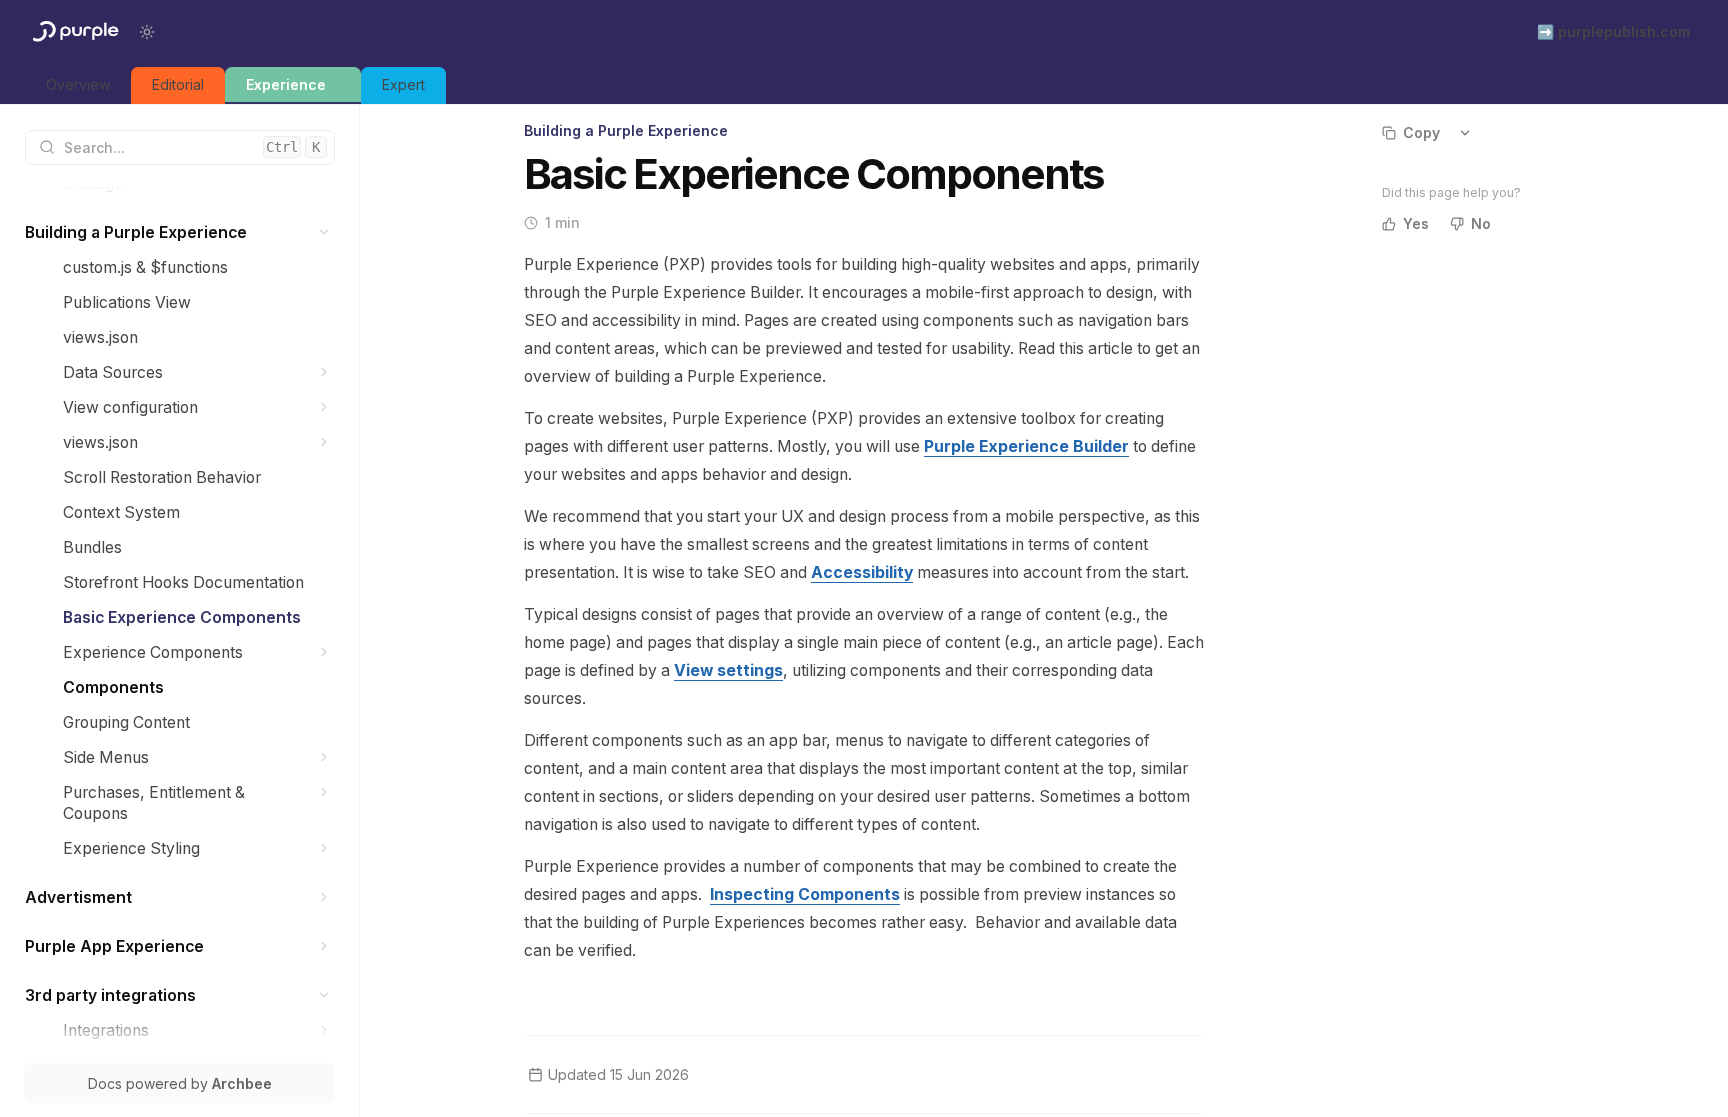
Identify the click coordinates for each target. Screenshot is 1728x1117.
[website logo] (74, 32)
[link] (78, 85)
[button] (324, 232)
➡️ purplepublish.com (1613, 31)
